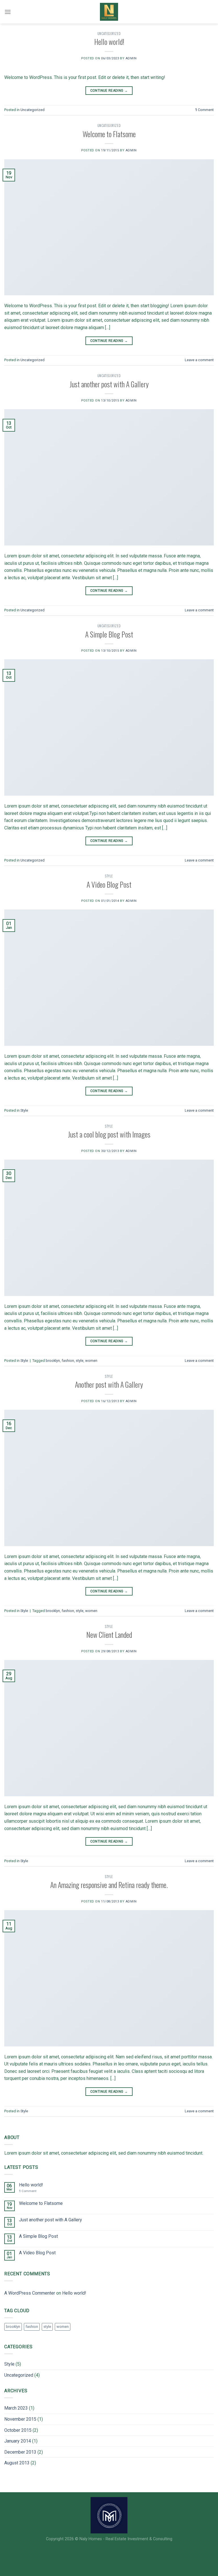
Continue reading (109, 91)
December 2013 (20, 2452)
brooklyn (53, 1361)
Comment (204, 110)
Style (109, 876)
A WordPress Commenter (30, 2293)
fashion (68, 1361)
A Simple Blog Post (109, 634)
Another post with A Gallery (109, 1384)
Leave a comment (199, 360)
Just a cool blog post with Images (109, 1134)
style (80, 1361)
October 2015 (18, 2430)
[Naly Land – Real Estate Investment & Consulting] (109, 12)
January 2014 (18, 2441)
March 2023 (16, 2408)
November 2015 (20, 2419)
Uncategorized (109, 34)
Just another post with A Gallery (109, 384)
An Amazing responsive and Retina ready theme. (109, 1885)
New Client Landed (109, 1634)
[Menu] (8, 12)
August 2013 (17, 2463)
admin (131, 58)
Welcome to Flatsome (109, 134)
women (91, 1361)
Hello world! (109, 41)
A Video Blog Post (109, 884)
